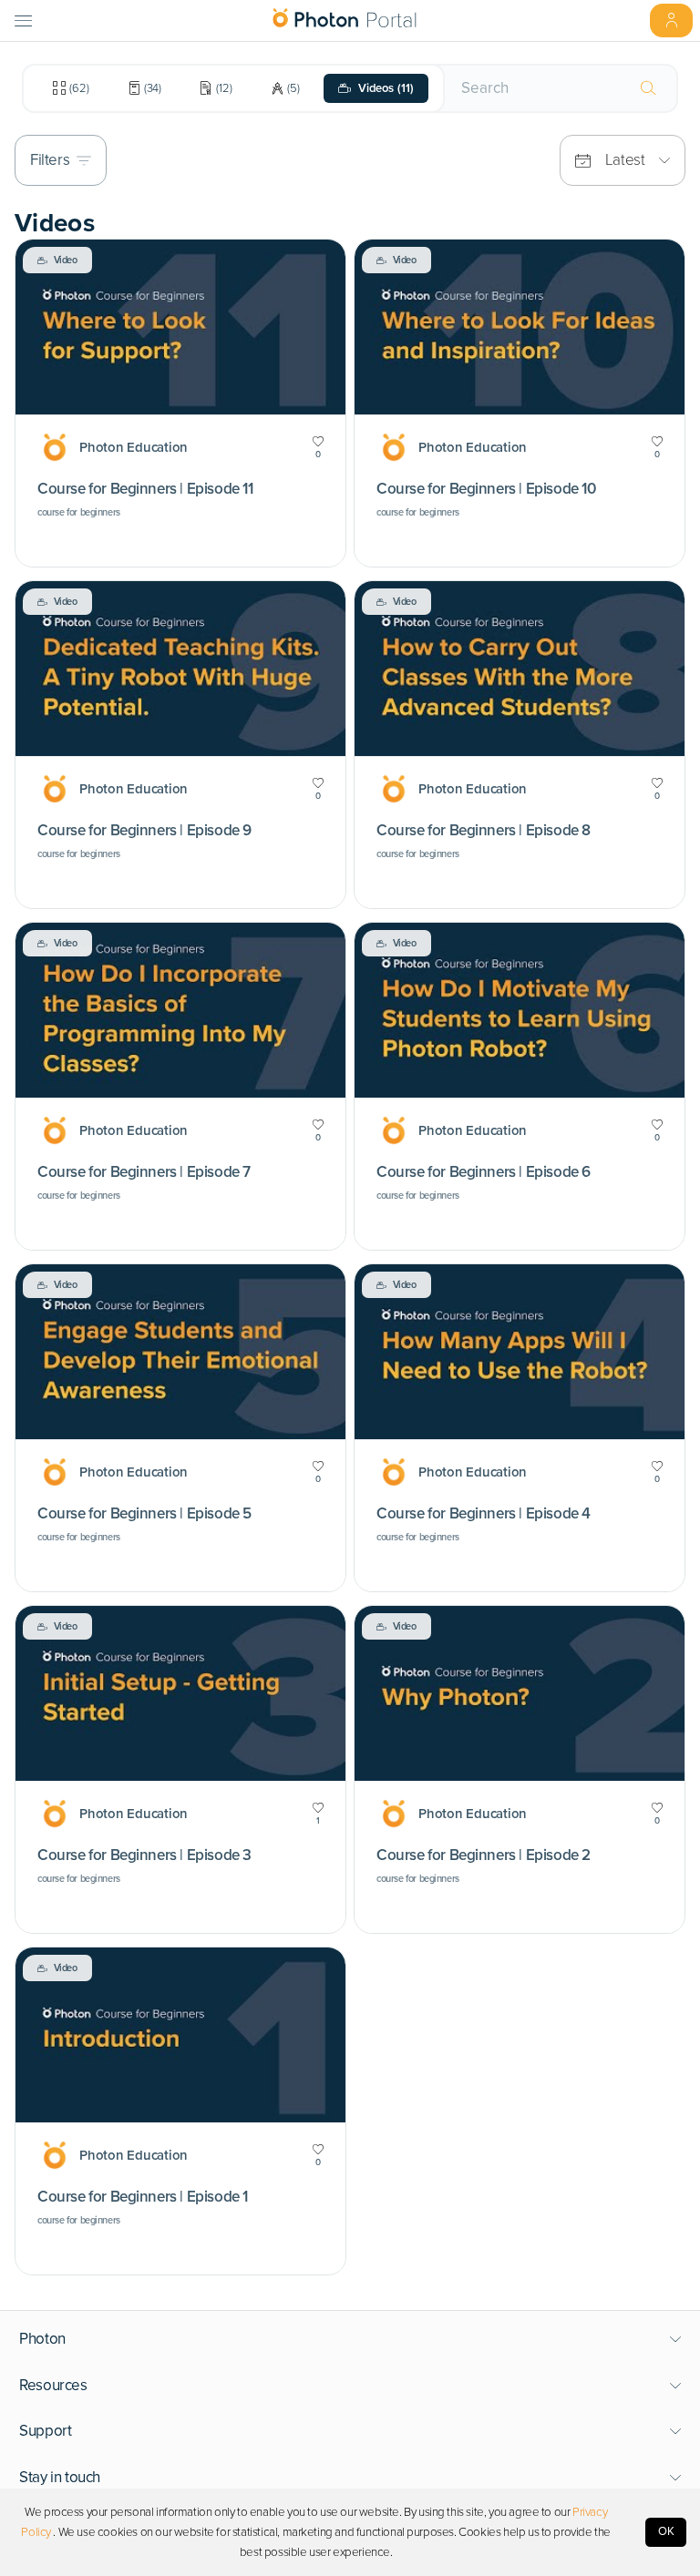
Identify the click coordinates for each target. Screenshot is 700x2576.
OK (666, 2531)
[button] (350, 2339)
